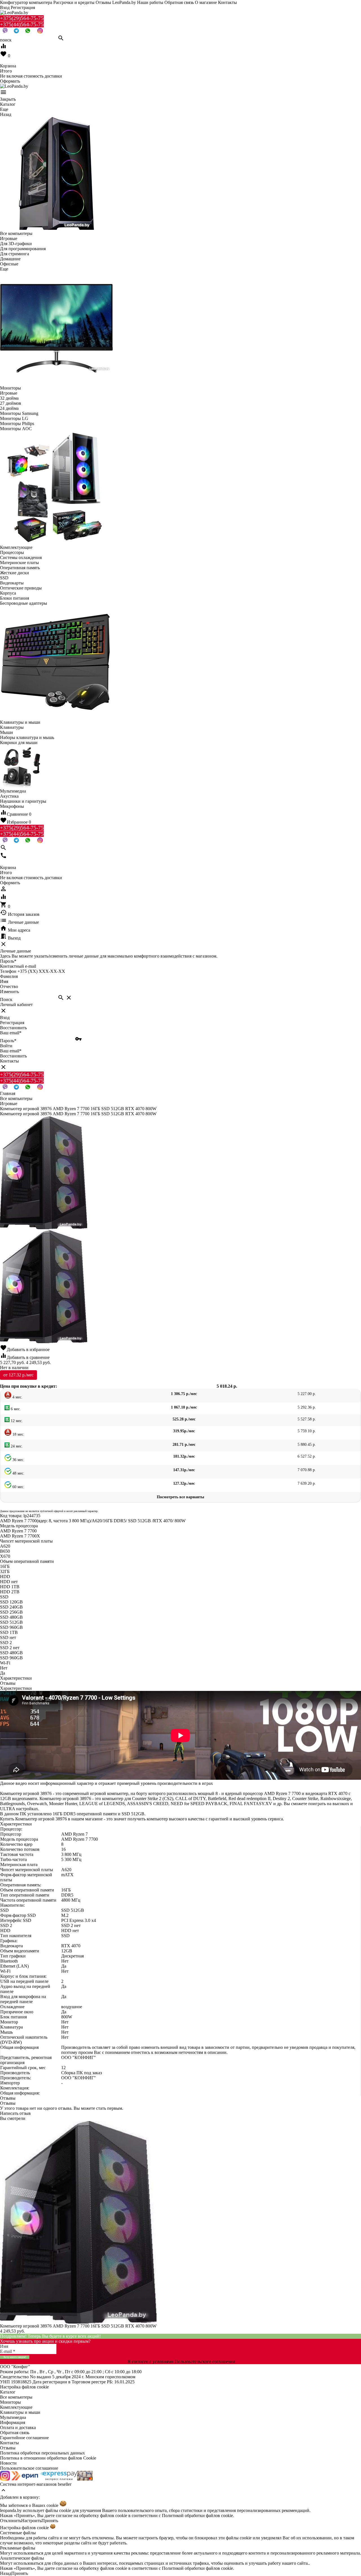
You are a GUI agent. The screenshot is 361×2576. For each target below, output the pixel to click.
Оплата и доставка (18, 2427)
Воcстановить (13, 1056)
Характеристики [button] (16, 1688)
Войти (6, 1046)
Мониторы (10, 2402)
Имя (4, 981)
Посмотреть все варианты (180, 1497)
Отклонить (11, 2521)
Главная (8, 1093)
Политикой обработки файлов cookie (197, 2515)
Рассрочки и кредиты (74, 2)
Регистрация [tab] (12, 1023)
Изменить (9, 992)
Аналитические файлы (22, 2558)
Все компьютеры (16, 2397)
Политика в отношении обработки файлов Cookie (48, 2458)
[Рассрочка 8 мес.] (85, 2479)
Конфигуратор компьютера (26, 2)
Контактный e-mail (19, 966)
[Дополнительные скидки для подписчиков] (5, 2479)
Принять (50, 2521)
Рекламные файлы (18, 2548)
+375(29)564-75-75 (22, 18)
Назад (6, 2573)
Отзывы (8, 2448)
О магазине (206, 2)
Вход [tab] (5, 1018)
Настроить (31, 2521)
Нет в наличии (14, 1368)
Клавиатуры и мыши (20, 2412)
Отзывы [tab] (8, 1683)
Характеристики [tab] (16, 1678)
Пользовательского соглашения (205, 2361)
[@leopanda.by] (40, 32)
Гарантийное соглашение (24, 2438)
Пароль (8, 961)
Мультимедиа (13, 2417)
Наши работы (150, 2)
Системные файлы (18, 2533)
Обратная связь (179, 2)
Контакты (227, 2)
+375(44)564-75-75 (22, 24)
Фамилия (9, 976)
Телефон (8, 971)
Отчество (9, 986)
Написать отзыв (15, 2113)
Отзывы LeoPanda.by (116, 2)
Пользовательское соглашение (29, 2468)
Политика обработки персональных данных (42, 2453)
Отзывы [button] (8, 2098)
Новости (8, 2463)
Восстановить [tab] (13, 1028)
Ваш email (11, 1033)
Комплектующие (16, 2407)
